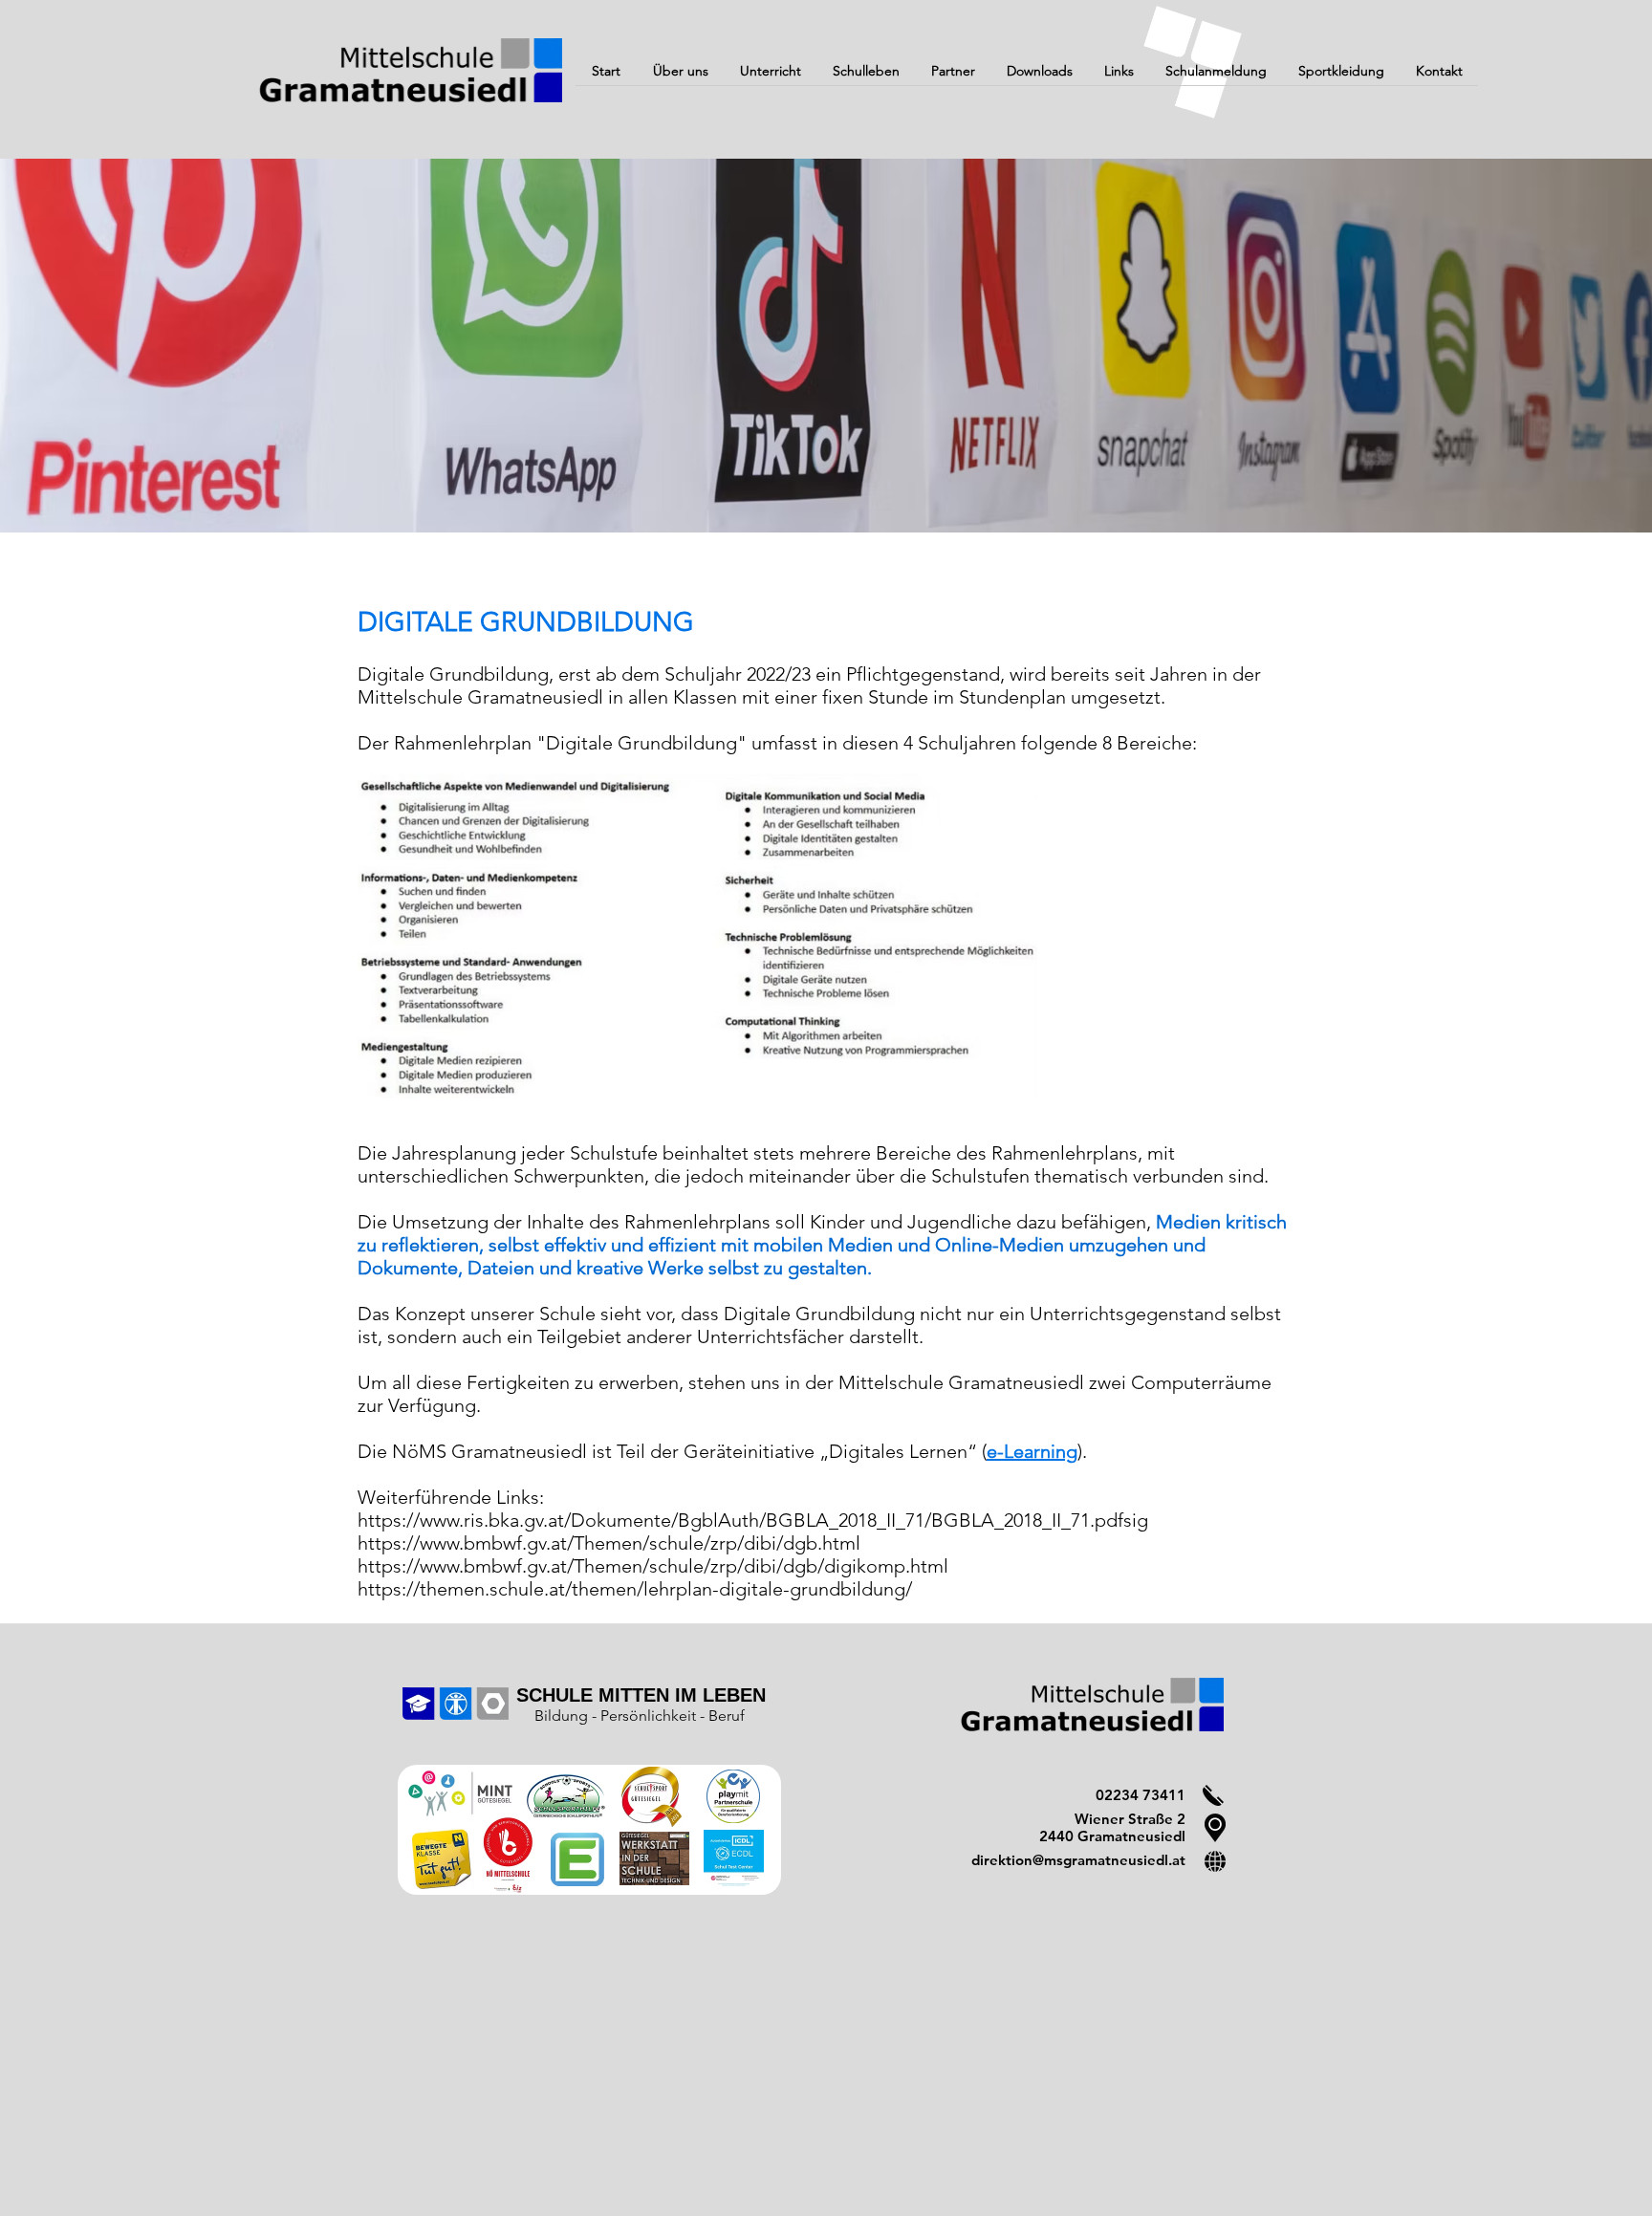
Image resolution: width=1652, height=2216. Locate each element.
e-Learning (1032, 1451)
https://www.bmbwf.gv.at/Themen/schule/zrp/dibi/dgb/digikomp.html (653, 1566)
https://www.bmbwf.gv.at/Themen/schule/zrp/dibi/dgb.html (609, 1543)
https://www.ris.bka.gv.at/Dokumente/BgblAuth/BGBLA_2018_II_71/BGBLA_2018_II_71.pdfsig (753, 1520)
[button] (680, 77)
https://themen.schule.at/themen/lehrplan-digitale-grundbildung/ (635, 1589)
